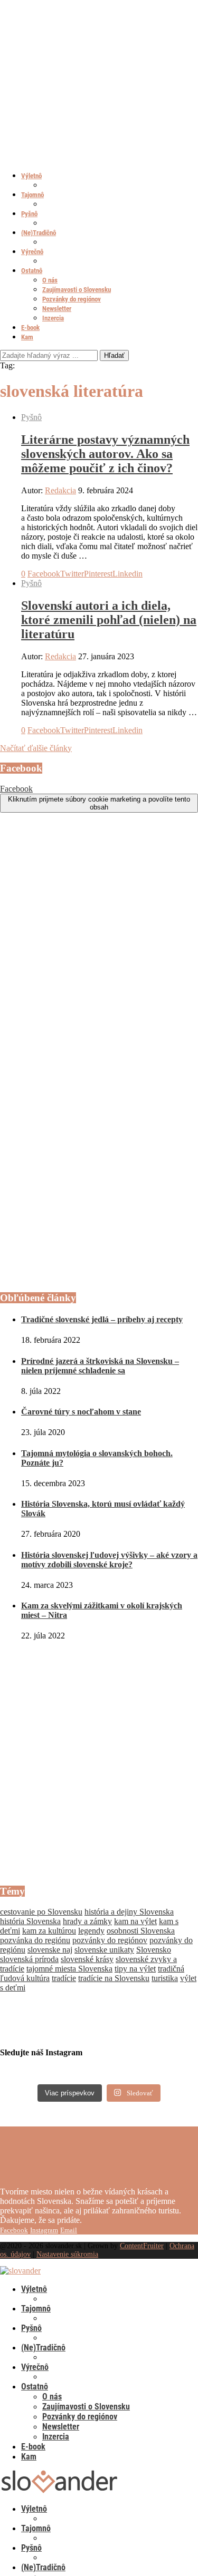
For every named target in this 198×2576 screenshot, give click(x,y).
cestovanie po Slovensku (41, 1912)
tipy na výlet (135, 1969)
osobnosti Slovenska (141, 1931)
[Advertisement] (99, 1763)
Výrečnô (32, 252)
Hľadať (114, 355)
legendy (91, 1931)
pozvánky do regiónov (110, 1940)
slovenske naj (50, 1950)
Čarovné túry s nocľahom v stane (81, 1412)
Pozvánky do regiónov (72, 299)
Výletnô (31, 176)
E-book (30, 328)
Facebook (16, 789)
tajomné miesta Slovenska (69, 1969)
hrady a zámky (87, 1921)
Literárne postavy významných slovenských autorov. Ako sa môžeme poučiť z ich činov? (105, 454)
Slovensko (154, 1950)
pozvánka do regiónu (35, 1940)
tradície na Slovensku (114, 1978)
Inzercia (53, 318)
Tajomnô (32, 195)
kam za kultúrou (49, 1931)
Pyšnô (29, 214)
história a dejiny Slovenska (129, 1912)
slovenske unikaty (104, 1950)
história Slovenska (30, 1921)
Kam (27, 337)
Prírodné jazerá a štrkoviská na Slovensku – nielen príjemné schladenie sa (100, 1366)
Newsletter (57, 309)
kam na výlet (135, 1921)
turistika (165, 1978)
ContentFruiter (142, 2246)
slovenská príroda (29, 1959)
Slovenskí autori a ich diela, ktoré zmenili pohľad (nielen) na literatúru (109, 620)
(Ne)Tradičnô (39, 233)
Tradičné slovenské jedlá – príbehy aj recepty (102, 1319)
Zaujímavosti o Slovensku (77, 290)
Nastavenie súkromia (67, 2254)
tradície (64, 1978)
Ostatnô (32, 271)
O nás (50, 280)
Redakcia (60, 490)
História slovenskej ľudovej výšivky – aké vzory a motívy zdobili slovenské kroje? (109, 1560)
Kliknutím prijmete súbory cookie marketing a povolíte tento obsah (99, 803)
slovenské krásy (87, 1959)
